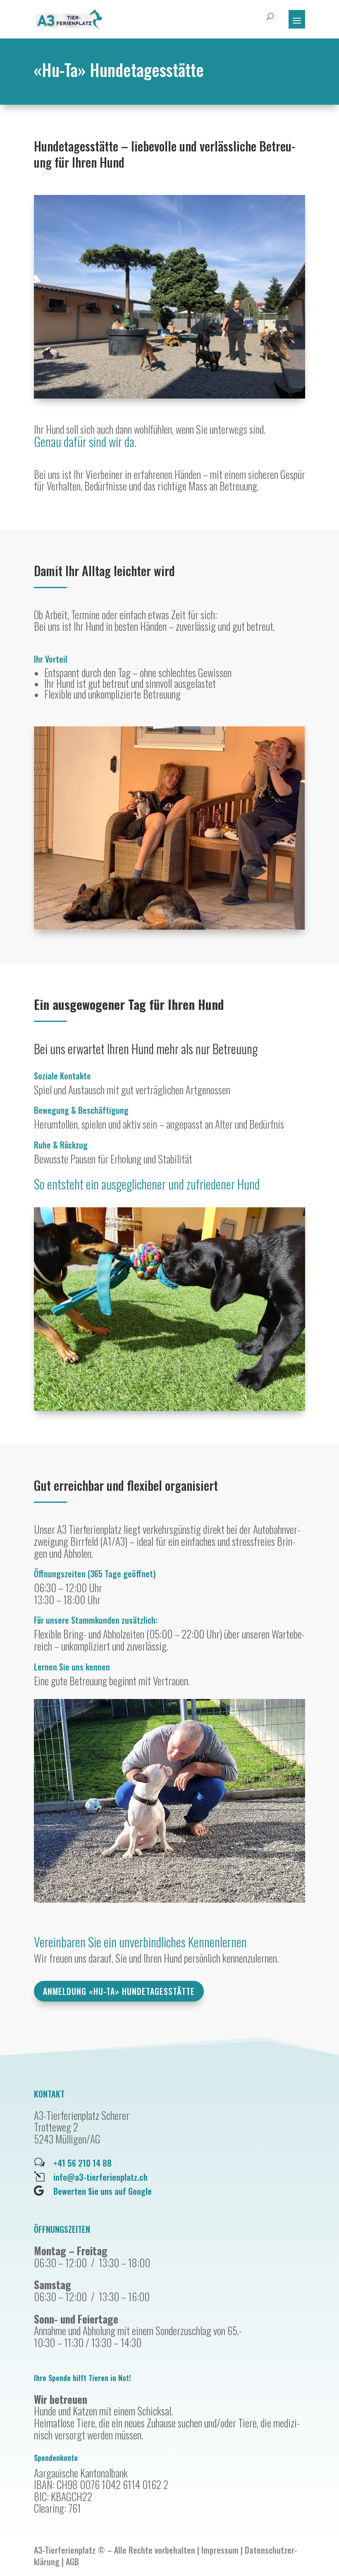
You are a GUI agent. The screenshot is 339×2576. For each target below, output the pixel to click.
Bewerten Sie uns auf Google (103, 2191)
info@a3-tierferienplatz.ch (100, 2177)
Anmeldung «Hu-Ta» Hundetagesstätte (119, 1991)
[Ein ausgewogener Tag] (169, 1407)
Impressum (220, 2550)
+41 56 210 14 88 (82, 2163)
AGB (72, 2562)
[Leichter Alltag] (169, 926)
